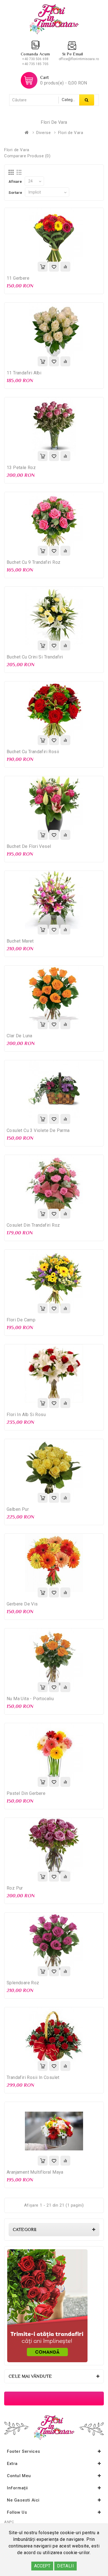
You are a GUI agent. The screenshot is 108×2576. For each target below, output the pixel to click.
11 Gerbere (18, 278)
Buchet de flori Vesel (29, 846)
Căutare (87, 100)
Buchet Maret (20, 941)
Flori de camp (21, 1320)
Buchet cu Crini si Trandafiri (35, 657)
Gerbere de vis (22, 1604)
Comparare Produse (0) (27, 156)
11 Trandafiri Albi (24, 373)
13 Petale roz (21, 468)
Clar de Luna (20, 1036)
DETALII (65, 2566)
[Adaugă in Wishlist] (54, 267)
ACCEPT (42, 2566)
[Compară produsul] (65, 267)
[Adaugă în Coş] (43, 267)
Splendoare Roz (23, 1983)
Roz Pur (15, 1888)
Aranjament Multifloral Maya (35, 2172)
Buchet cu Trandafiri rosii (33, 752)
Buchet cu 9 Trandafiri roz (34, 562)
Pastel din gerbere (26, 1793)
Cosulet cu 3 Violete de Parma (38, 1130)
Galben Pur (18, 1509)
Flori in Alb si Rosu (26, 1415)
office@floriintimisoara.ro (79, 59)
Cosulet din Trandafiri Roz (33, 1225)
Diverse (43, 133)
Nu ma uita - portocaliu (30, 1699)
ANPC (9, 2522)
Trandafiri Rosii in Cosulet (33, 2077)
